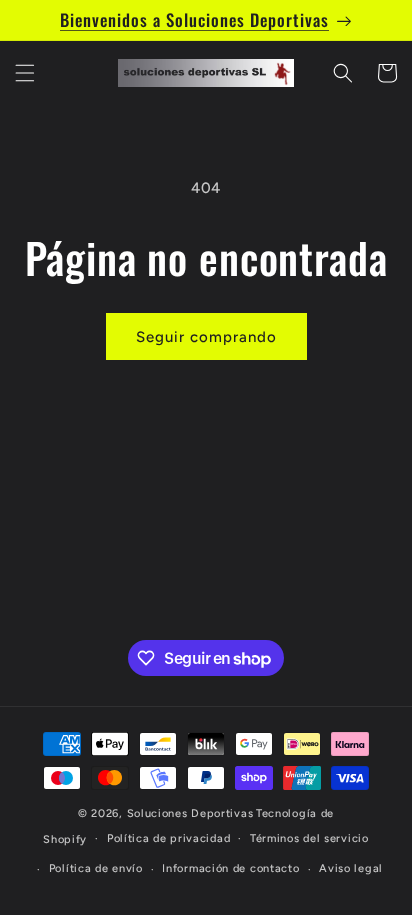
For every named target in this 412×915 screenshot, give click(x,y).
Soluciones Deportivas (190, 813)
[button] (25, 73)
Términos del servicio (309, 838)
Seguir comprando (206, 337)
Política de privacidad (168, 838)
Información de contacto (230, 868)
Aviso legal (351, 868)
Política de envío (96, 868)
